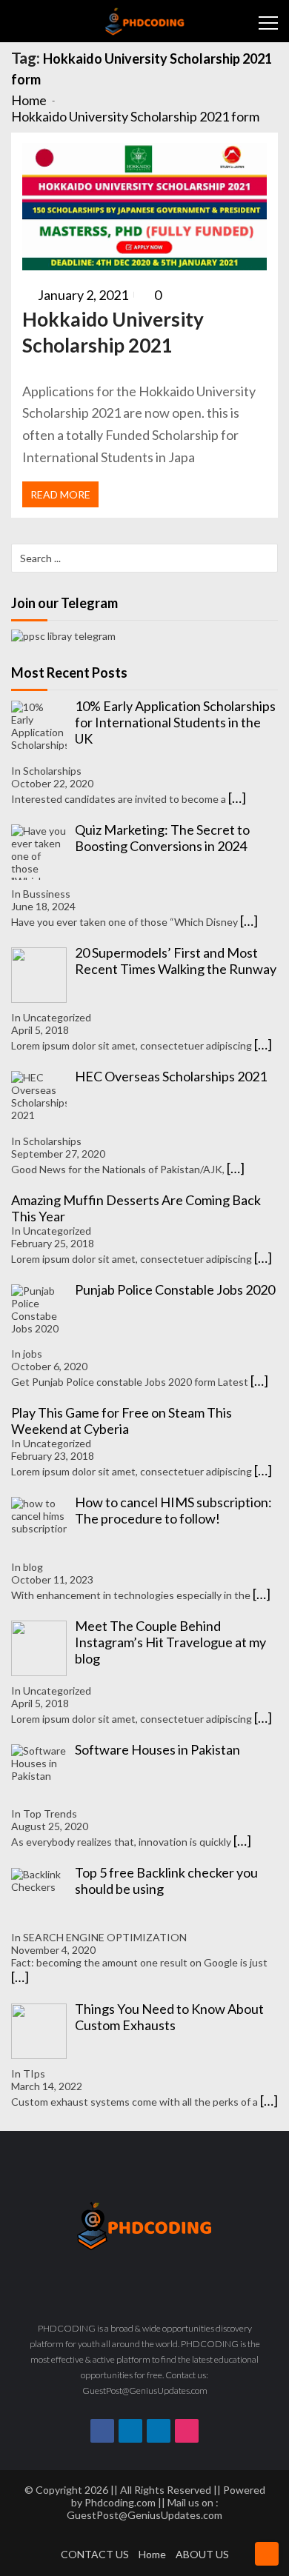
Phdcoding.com (120, 2502)
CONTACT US (95, 2554)
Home (152, 2554)
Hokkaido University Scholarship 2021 (113, 332)
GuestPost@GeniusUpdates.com (144, 2515)
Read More (60, 494)
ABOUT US (202, 2554)
